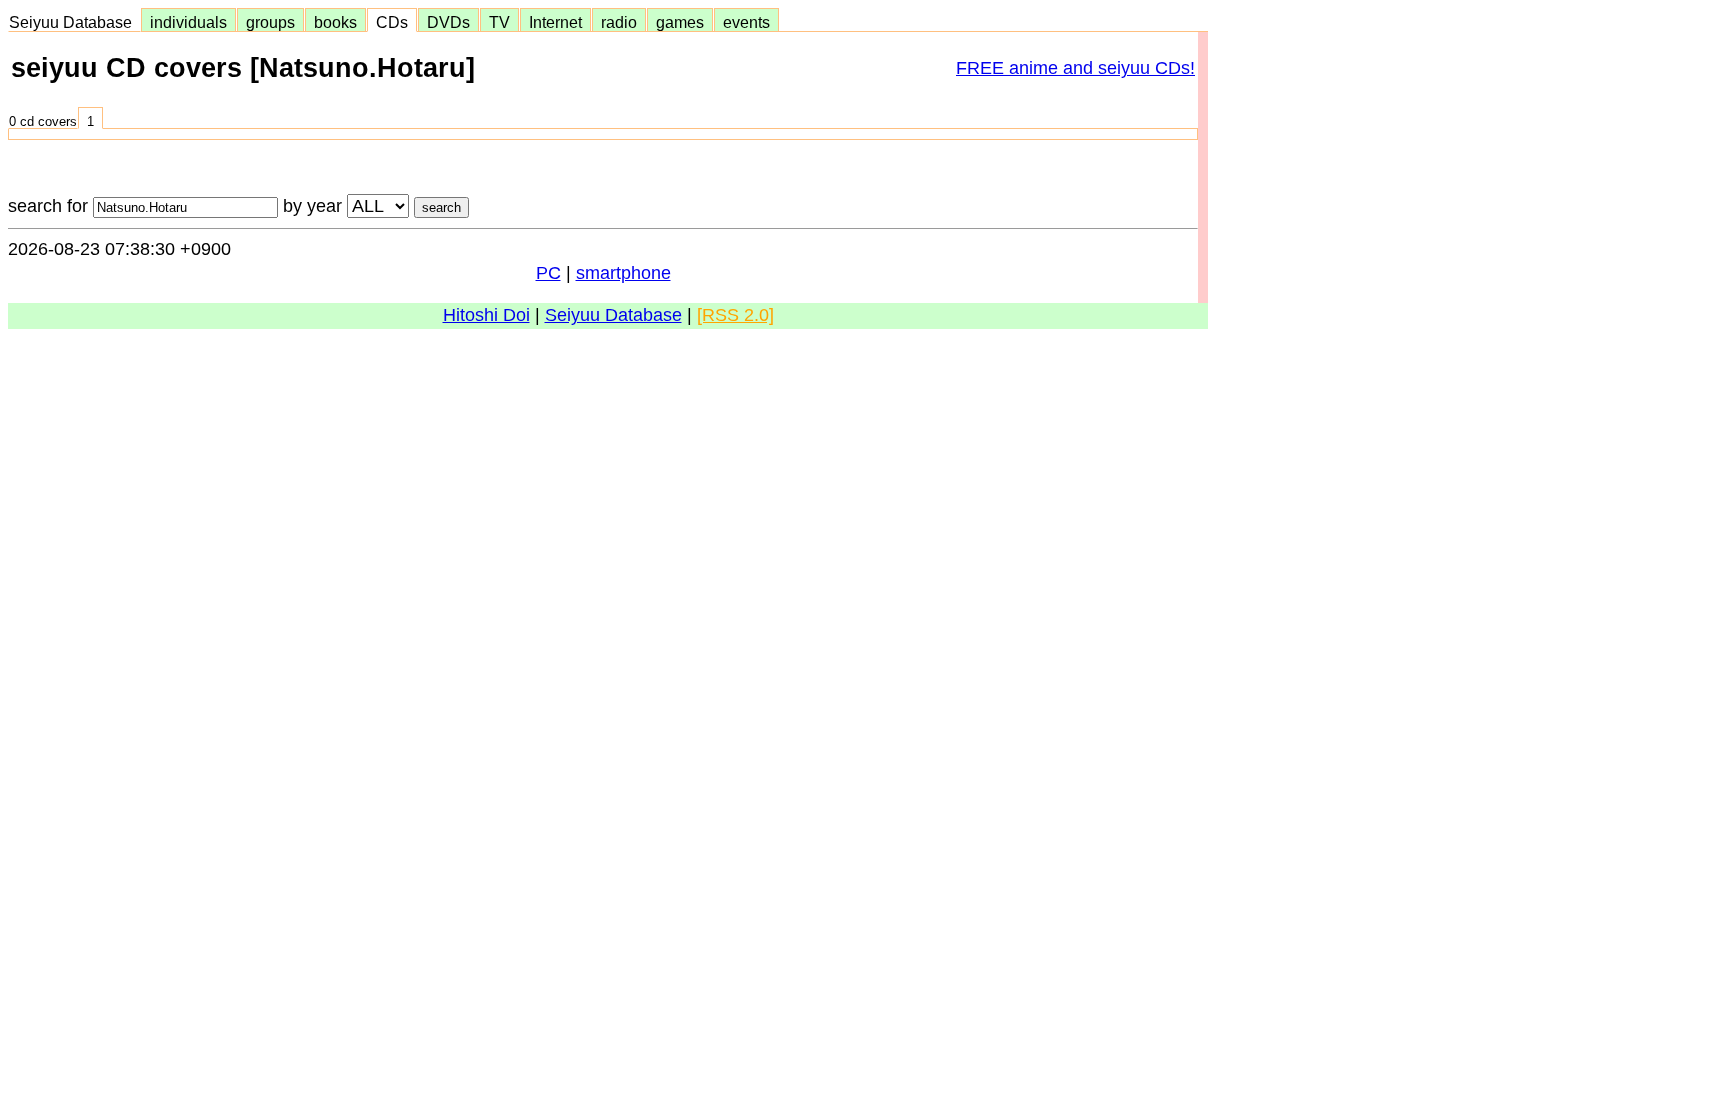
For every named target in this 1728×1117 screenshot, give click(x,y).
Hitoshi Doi (486, 315)
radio (619, 22)
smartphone (623, 273)
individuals (188, 22)
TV (499, 22)
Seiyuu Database (74, 22)
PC (548, 273)
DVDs (448, 22)
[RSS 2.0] (735, 315)
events (746, 22)
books (335, 22)
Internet (555, 22)
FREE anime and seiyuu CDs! (1075, 68)
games (680, 22)
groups (270, 22)
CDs (392, 22)
